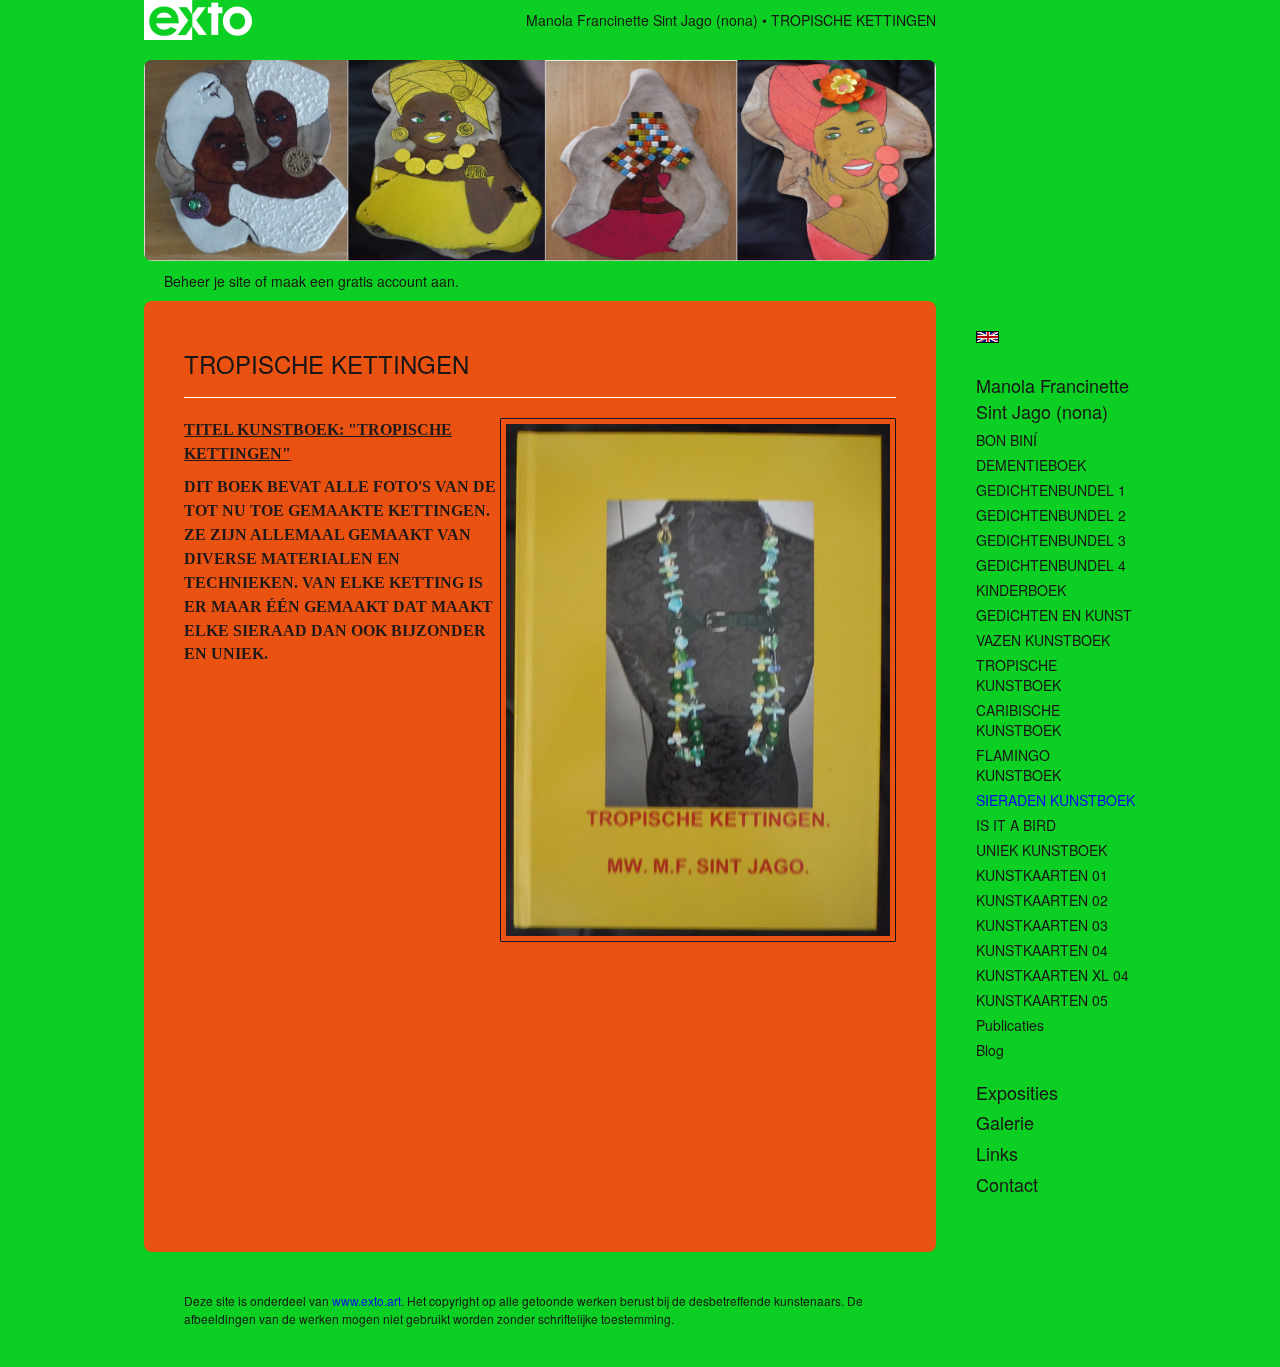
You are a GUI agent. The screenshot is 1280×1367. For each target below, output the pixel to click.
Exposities (1017, 1092)
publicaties (1010, 1025)
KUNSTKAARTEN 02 (1042, 900)
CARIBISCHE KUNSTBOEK (1018, 720)
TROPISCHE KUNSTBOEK (1018, 675)
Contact (1007, 1184)
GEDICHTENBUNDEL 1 (1051, 490)
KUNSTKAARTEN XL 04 (1052, 975)
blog (990, 1050)
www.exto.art (366, 1300)
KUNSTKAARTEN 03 (1042, 925)
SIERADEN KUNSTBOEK (1055, 800)
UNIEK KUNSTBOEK (1041, 850)
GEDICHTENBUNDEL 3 (1051, 540)
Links (997, 1153)
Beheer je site (207, 281)
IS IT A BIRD (1016, 825)
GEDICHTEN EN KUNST (1054, 615)
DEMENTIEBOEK (1031, 465)
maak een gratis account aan (363, 281)
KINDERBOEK (1021, 590)
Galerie (1005, 1122)
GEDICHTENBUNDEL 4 (1051, 565)
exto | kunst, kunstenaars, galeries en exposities (200, 20)
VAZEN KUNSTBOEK (1043, 640)
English (987, 337)
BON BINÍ (1006, 440)
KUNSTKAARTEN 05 (1042, 1000)
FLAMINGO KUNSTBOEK (1018, 765)
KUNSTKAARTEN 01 (1042, 875)
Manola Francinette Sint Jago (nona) (642, 20)
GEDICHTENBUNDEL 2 (1051, 515)
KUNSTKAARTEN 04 (1042, 950)
